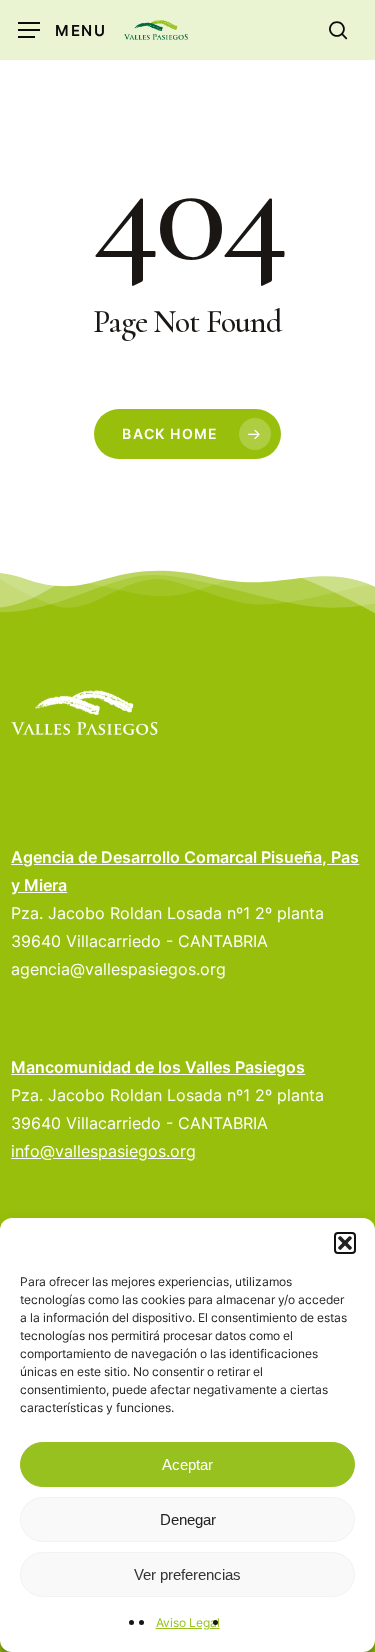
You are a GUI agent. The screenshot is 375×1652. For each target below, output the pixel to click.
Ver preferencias (187, 1574)
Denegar (188, 1519)
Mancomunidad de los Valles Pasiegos (158, 1067)
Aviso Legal (188, 1622)
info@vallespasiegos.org (103, 1151)
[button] (345, 1243)
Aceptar (187, 1464)
